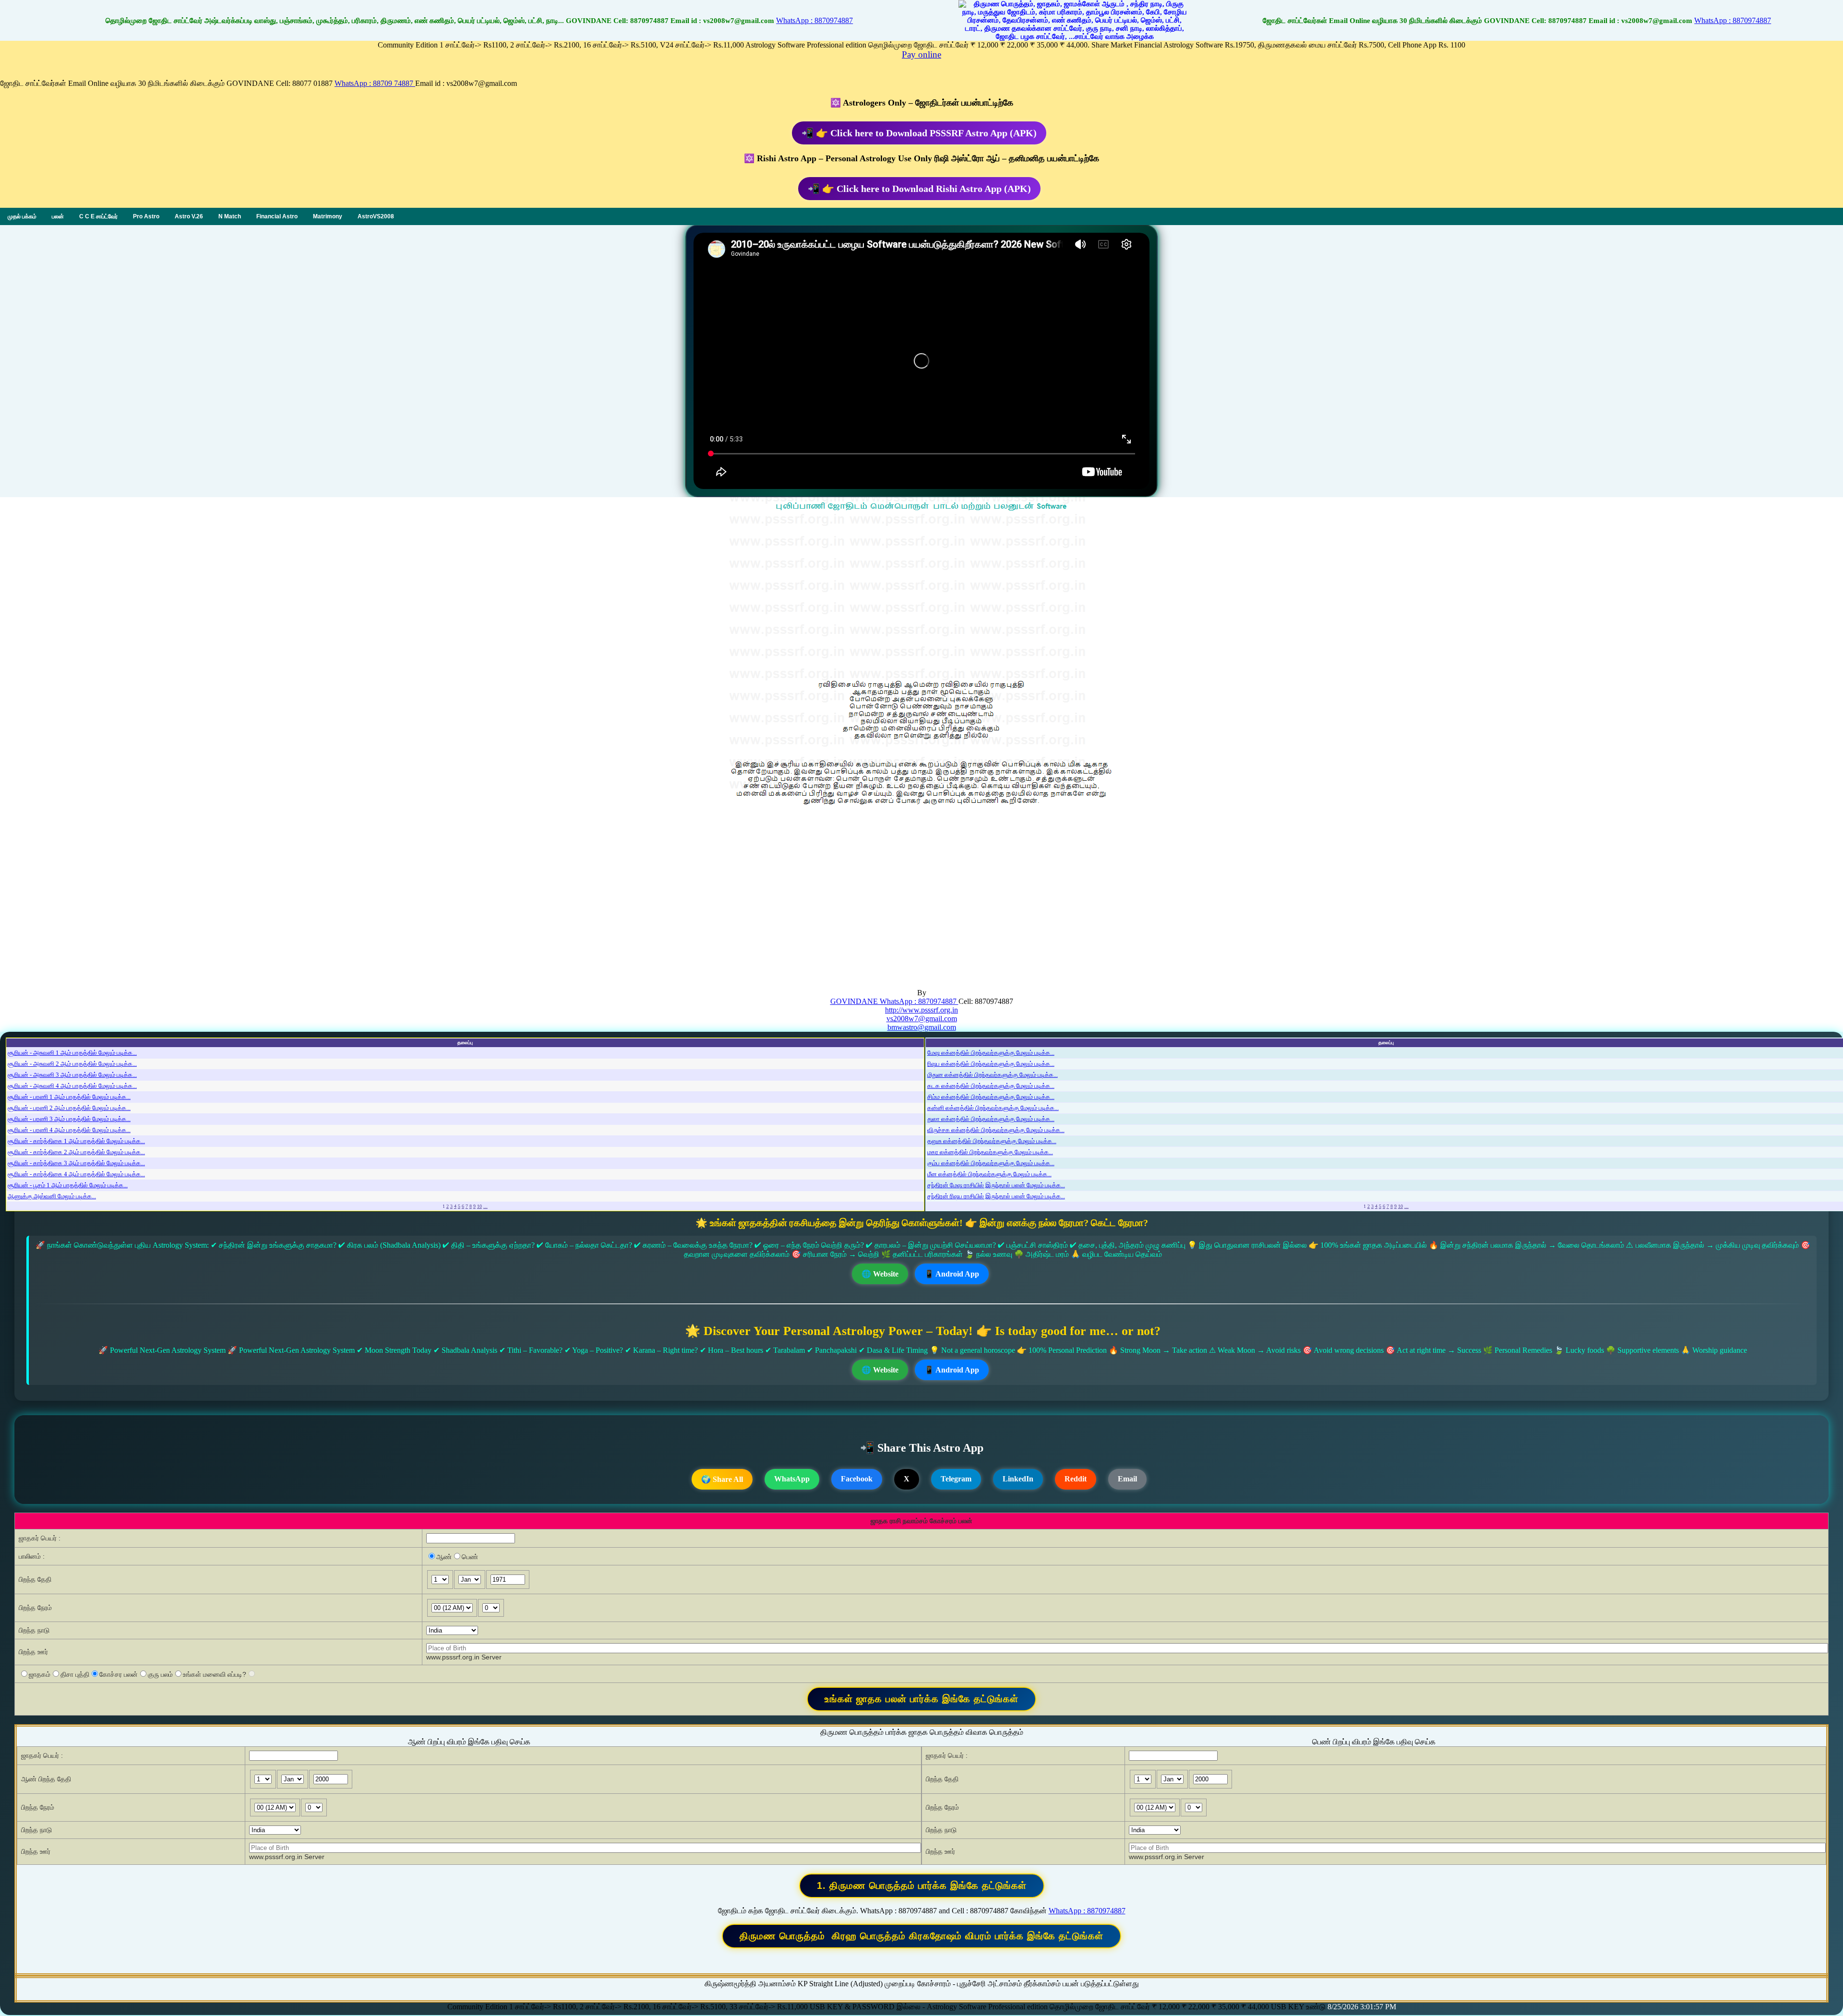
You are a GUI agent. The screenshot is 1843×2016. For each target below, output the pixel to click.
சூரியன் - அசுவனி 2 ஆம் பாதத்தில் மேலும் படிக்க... (72, 1064)
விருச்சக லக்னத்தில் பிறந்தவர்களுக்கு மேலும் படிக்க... (996, 1130)
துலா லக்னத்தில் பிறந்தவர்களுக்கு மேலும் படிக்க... (991, 1119)
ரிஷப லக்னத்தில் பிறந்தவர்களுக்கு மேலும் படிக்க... (991, 1064)
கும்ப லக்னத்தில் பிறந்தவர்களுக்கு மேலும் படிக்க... (991, 1163)
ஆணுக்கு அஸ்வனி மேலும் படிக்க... (52, 1196)
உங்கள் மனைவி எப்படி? (215, 1674)
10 (479, 1206)
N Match (230, 216)
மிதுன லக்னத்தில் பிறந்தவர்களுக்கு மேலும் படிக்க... (993, 1075)
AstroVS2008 (376, 216)
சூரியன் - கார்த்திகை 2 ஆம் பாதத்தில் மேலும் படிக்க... (76, 1152)
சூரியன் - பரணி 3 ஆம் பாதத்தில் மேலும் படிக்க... (69, 1119)
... (485, 1206)
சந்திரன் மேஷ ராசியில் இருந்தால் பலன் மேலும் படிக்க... (996, 1185)
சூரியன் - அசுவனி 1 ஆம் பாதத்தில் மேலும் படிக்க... (72, 1053)
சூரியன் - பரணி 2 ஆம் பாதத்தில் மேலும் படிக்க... (69, 1108)
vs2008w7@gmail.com (922, 1019)
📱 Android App (952, 1274)
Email (1127, 1479)
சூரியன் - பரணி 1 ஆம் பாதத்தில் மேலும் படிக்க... (69, 1097)
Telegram (956, 1479)
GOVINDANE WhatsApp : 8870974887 (894, 1001)
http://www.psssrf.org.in (921, 1010)
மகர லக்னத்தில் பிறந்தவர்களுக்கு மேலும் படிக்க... (990, 1152)
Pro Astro (146, 216)
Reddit (1076, 1479)
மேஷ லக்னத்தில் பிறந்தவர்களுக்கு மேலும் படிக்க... (991, 1053)
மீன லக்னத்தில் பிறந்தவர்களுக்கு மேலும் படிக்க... (989, 1174)
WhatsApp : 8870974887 (814, 20)
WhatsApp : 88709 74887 (375, 83)
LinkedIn (1018, 1479)
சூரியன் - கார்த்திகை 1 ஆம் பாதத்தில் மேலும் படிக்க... (76, 1141)
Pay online (921, 54)
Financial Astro (277, 216)
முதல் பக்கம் (22, 216)
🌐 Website (880, 1274)
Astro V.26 (189, 216)
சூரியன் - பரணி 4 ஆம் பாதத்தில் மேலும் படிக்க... (69, 1130)
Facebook (857, 1479)
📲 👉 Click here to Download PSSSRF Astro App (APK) (919, 133)
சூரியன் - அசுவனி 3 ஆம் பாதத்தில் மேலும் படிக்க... (72, 1075)
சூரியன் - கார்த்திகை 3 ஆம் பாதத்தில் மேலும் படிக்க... (76, 1163)
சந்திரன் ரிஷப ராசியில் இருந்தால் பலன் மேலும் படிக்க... (996, 1196)
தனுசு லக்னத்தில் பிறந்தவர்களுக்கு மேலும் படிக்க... (992, 1141)
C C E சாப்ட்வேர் (98, 216)
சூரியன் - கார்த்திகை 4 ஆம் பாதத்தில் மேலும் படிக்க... (76, 1174)
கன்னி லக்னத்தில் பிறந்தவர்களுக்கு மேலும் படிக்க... (993, 1108)
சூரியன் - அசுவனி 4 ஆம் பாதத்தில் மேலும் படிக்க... (72, 1086)
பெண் (470, 1557)
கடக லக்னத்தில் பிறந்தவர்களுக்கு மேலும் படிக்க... (991, 1086)
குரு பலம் (160, 1674)
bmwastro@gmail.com (922, 1027)
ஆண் (444, 1557)
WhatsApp (792, 1479)
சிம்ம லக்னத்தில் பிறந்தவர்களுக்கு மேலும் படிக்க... (991, 1097)
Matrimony (328, 216)
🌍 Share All (722, 1479)
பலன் (58, 216)
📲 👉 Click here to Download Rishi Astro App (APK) (919, 189)
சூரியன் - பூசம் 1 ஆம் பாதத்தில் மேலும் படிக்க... (68, 1185)
